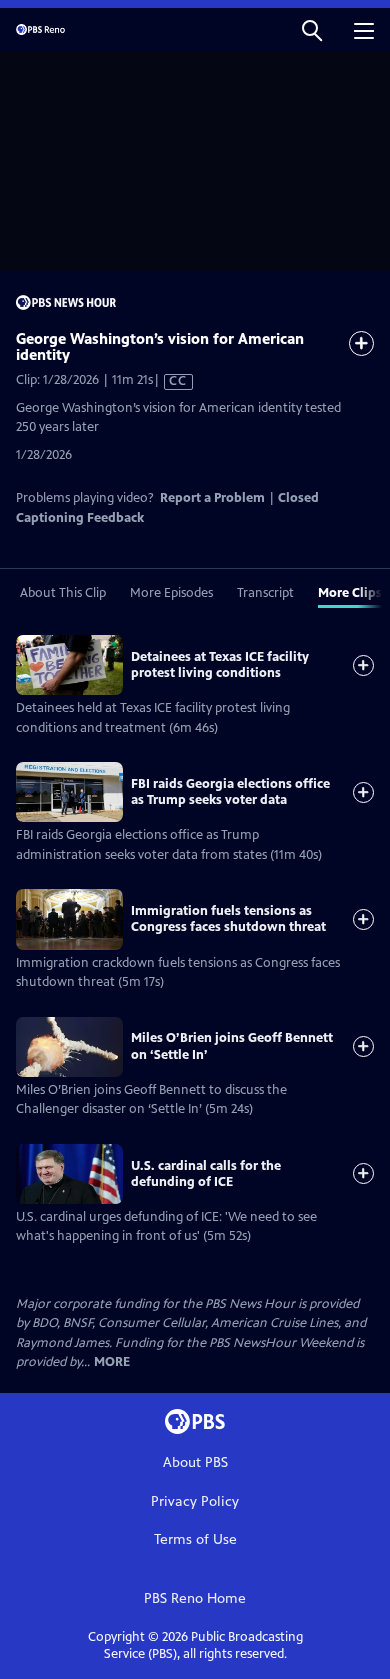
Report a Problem (212, 498)
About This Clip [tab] (63, 593)
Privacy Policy (195, 1501)
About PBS (195, 1462)
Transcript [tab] (265, 593)
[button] (312, 29)
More (112, 1362)
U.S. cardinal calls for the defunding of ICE (206, 1174)
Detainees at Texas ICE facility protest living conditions (220, 665)
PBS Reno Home (195, 1598)
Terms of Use (195, 1539)
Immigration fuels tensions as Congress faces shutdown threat (228, 919)
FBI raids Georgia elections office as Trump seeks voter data (230, 792)
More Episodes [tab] (171, 593)
